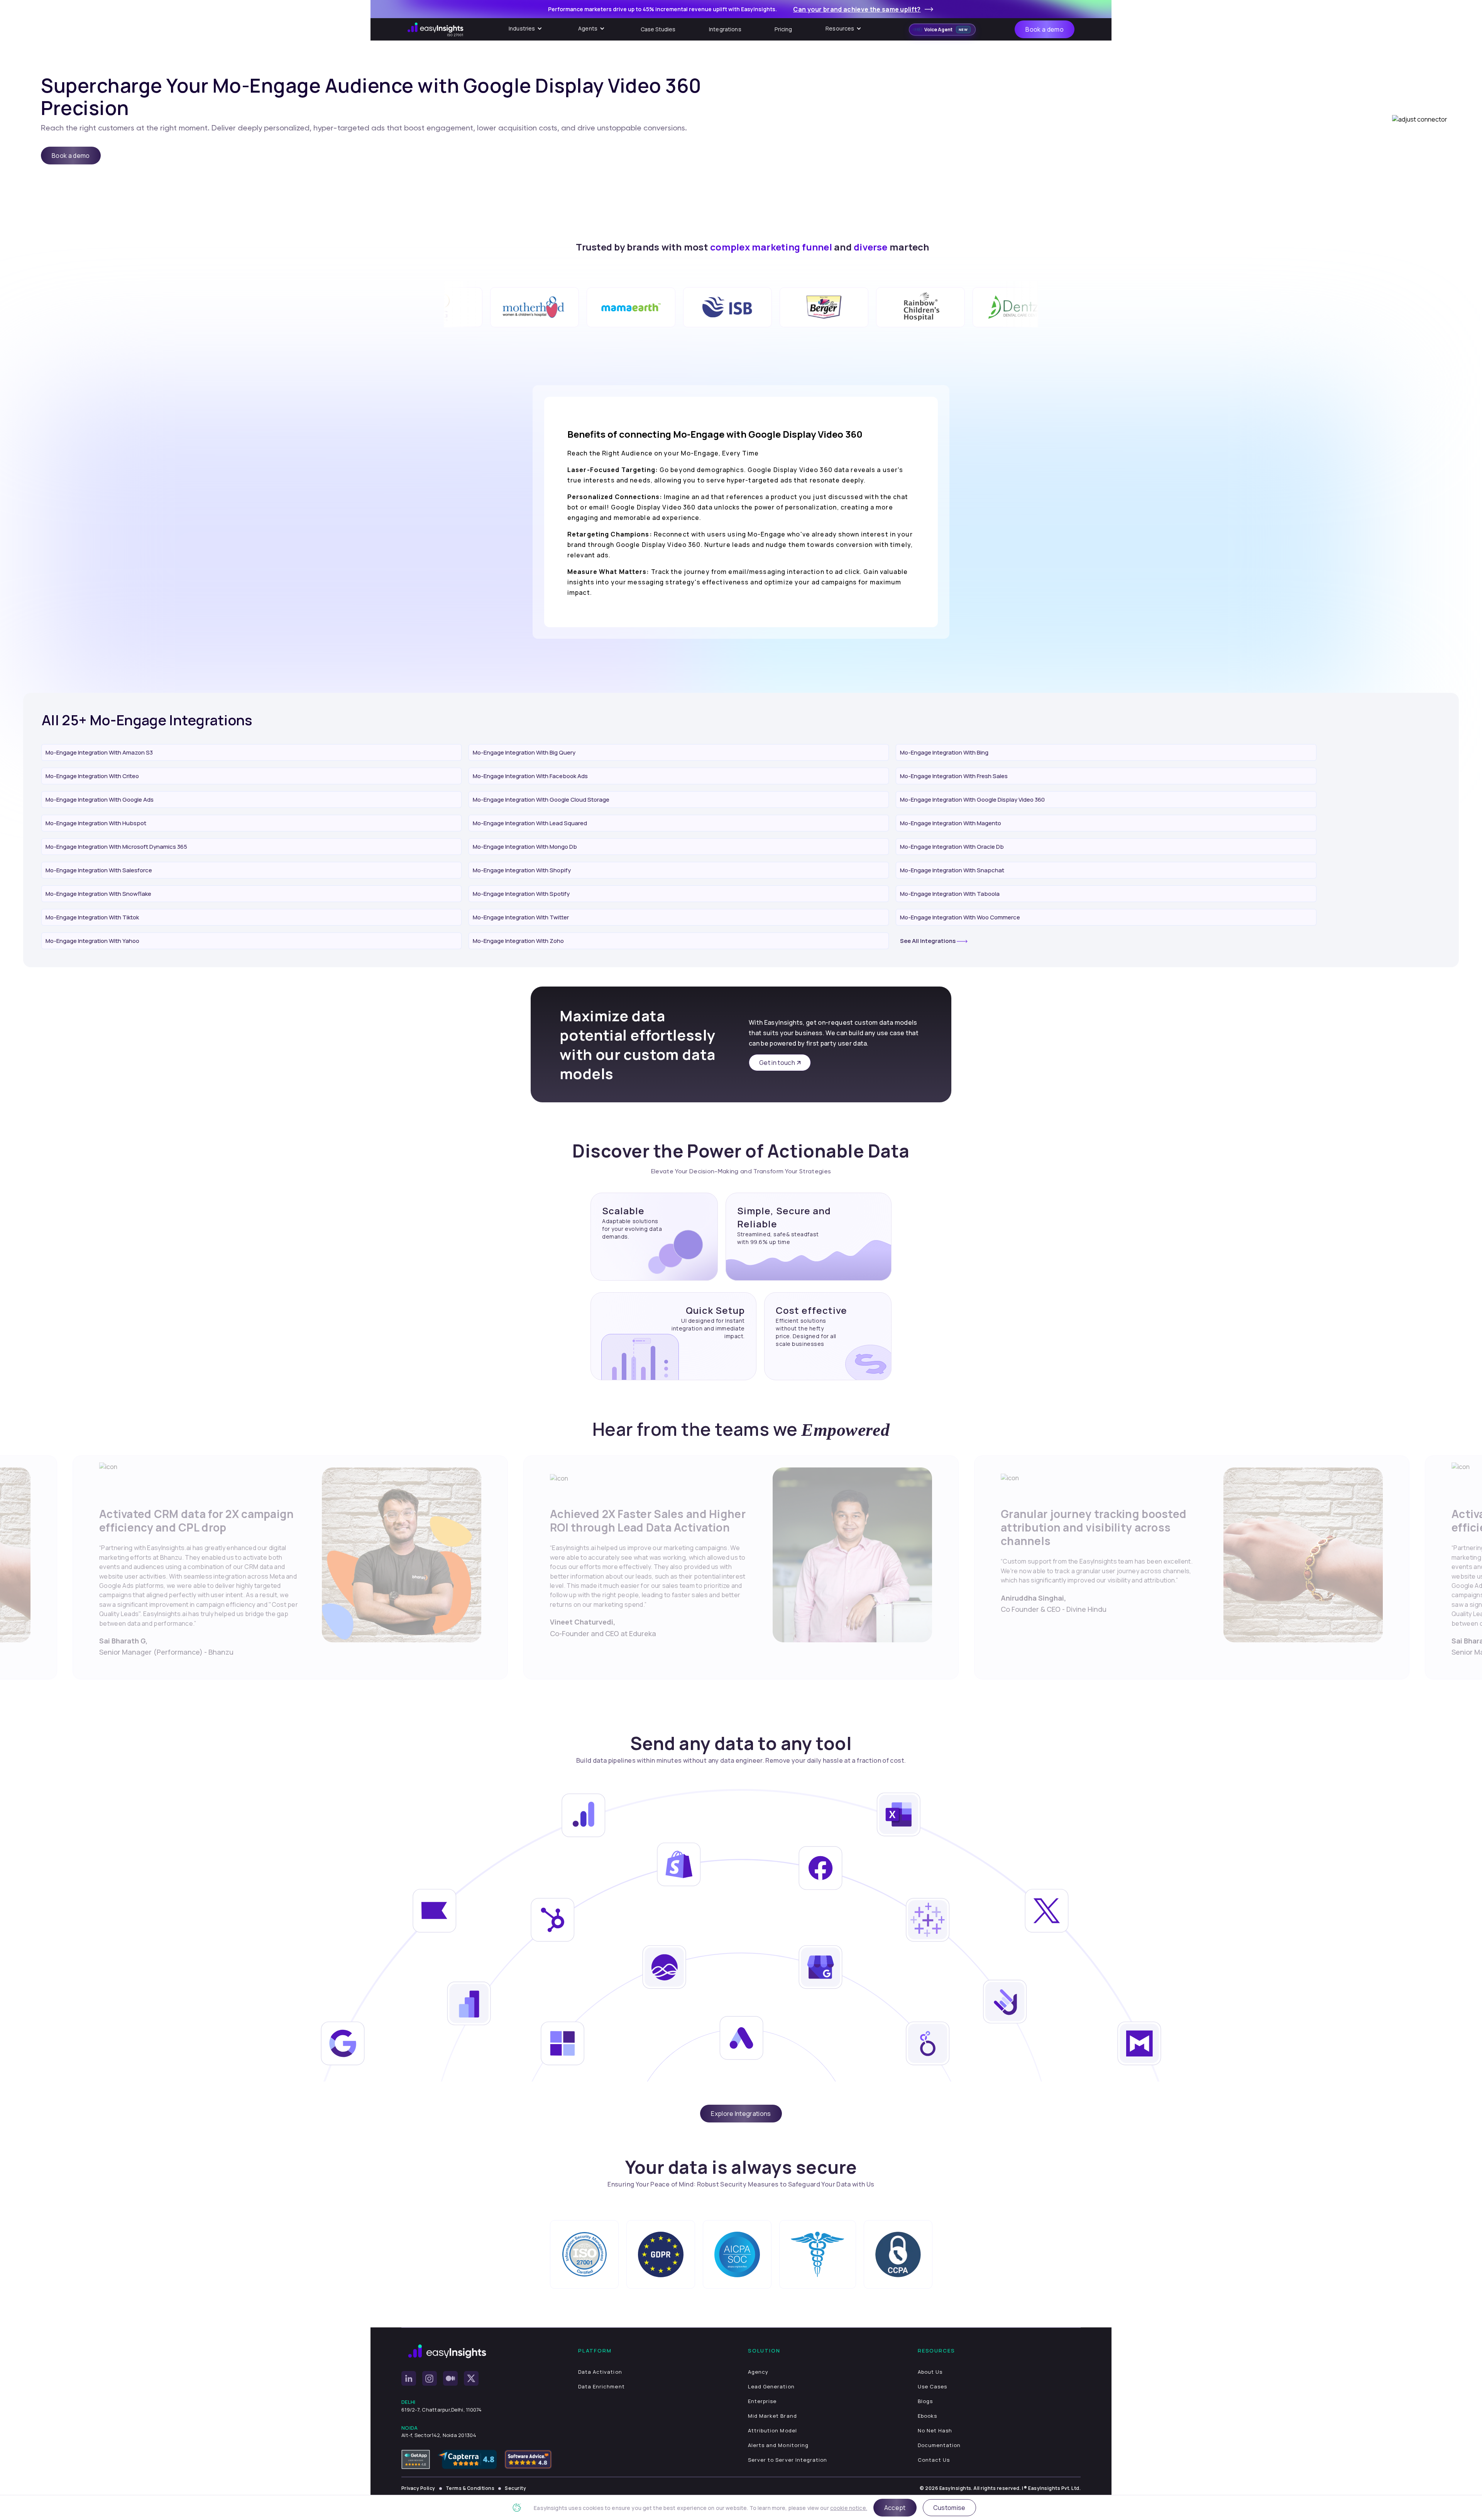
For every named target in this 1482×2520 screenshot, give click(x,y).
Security (515, 2488)
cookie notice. (849, 2508)
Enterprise (762, 2401)
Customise (949, 2508)
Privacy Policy (418, 2488)
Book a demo (1045, 29)
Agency (758, 2372)
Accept (895, 2508)
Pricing (783, 29)
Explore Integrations (741, 2114)
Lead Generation (771, 2386)
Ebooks (927, 2416)
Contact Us (934, 2460)
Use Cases (932, 2386)
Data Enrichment (601, 2386)
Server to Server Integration (788, 2460)
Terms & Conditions (470, 2488)
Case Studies (658, 29)
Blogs (925, 2401)
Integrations (725, 29)
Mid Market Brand (772, 2416)
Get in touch (777, 1063)
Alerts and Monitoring (778, 2445)
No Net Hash (935, 2430)
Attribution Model (772, 2430)
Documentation (939, 2445)
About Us (930, 2372)
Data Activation (600, 2372)
